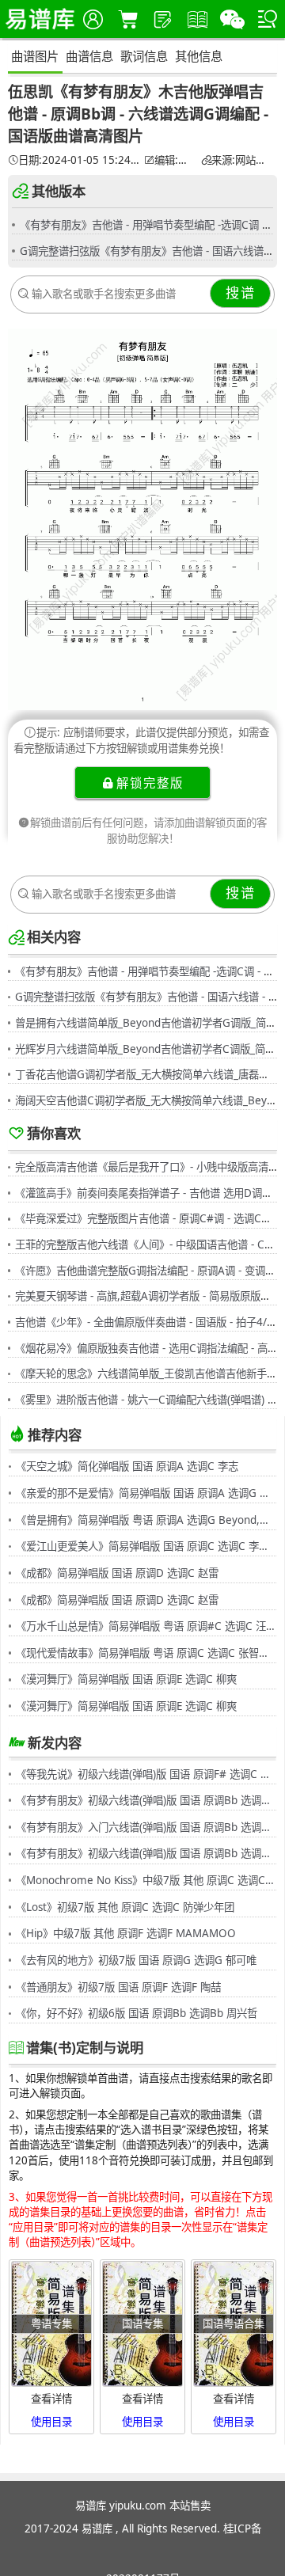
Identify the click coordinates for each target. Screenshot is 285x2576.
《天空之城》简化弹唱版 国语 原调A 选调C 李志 (127, 1466)
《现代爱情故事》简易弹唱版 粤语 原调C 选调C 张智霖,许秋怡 (146, 1653)
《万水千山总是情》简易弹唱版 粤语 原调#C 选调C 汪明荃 (146, 1626)
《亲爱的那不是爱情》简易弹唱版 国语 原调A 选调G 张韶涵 (146, 1493)
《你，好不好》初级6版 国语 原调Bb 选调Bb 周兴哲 (137, 2013)
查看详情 (51, 2399)
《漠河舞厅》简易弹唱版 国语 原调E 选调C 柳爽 (126, 1679)
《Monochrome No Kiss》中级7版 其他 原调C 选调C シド (146, 1880)
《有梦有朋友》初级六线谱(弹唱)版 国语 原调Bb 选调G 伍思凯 (146, 1800)
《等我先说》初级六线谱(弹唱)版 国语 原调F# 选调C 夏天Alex (146, 1774)
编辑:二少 (175, 160)
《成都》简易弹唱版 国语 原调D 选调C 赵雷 (117, 1573)
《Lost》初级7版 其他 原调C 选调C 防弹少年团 (125, 1907)
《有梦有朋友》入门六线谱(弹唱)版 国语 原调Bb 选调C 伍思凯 (146, 1827)
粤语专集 (51, 2323)
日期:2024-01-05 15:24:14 (79, 160)
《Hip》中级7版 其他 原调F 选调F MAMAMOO (126, 1933)
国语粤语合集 (234, 2323)
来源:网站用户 (242, 160)
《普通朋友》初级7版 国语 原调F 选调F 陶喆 (118, 1987)
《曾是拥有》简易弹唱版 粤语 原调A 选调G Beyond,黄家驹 (146, 1520)
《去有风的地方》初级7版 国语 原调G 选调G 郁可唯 (136, 1960)
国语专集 (142, 2323)
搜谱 (241, 293)
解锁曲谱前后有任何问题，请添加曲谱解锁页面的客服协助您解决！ (148, 830)
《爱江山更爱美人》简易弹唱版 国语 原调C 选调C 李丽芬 (146, 1546)
